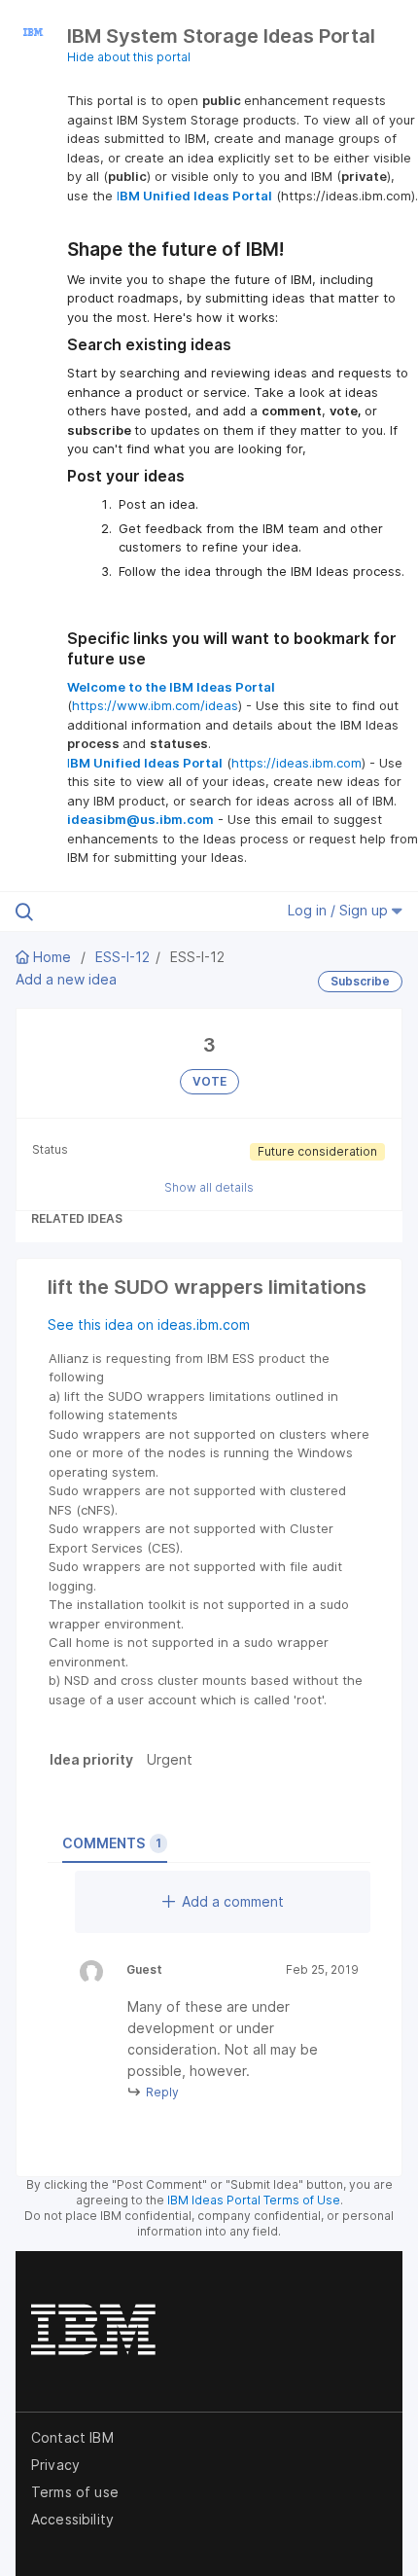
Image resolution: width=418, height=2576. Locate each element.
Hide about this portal (129, 57)
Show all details (209, 1187)
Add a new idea (66, 979)
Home (52, 957)
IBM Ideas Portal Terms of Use (254, 2200)
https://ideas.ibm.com (296, 763)
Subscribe (360, 981)
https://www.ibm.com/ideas (155, 705)
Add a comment (233, 1901)
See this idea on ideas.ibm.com (149, 1324)
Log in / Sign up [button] (340, 910)
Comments (112, 1843)
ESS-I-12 (122, 957)
